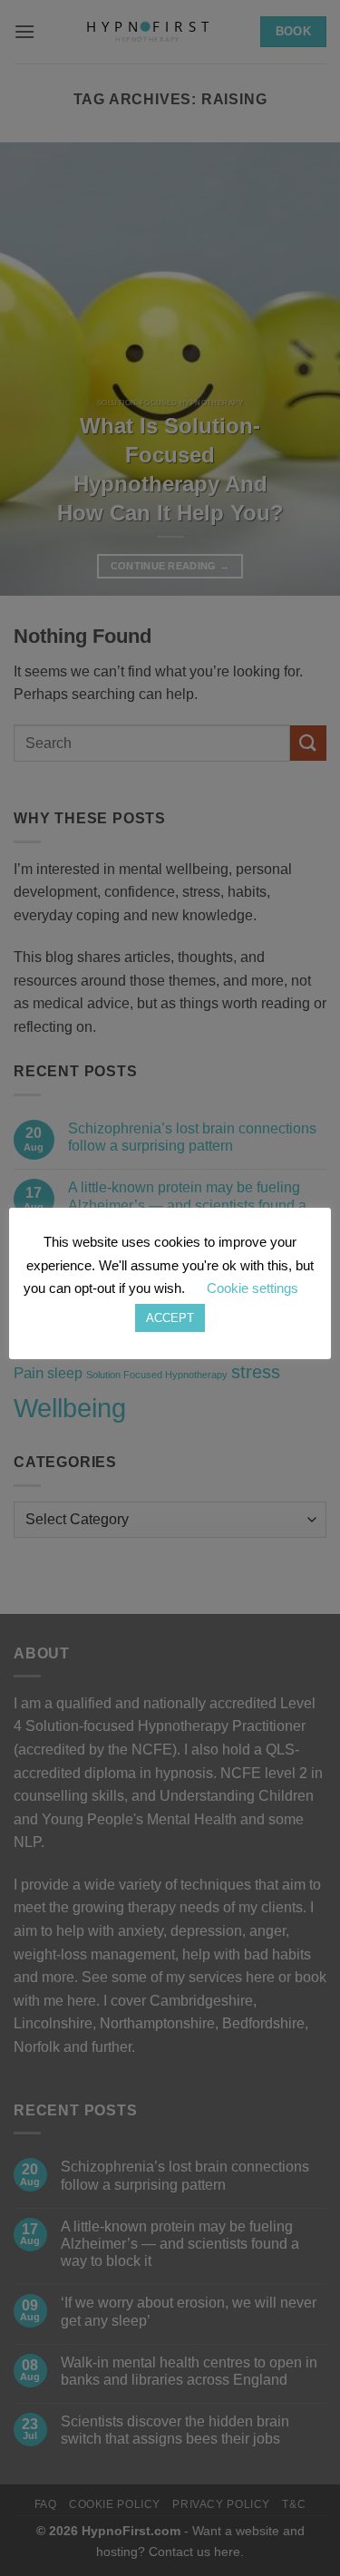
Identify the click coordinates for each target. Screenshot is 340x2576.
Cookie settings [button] (253, 1288)
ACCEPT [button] (170, 1318)
